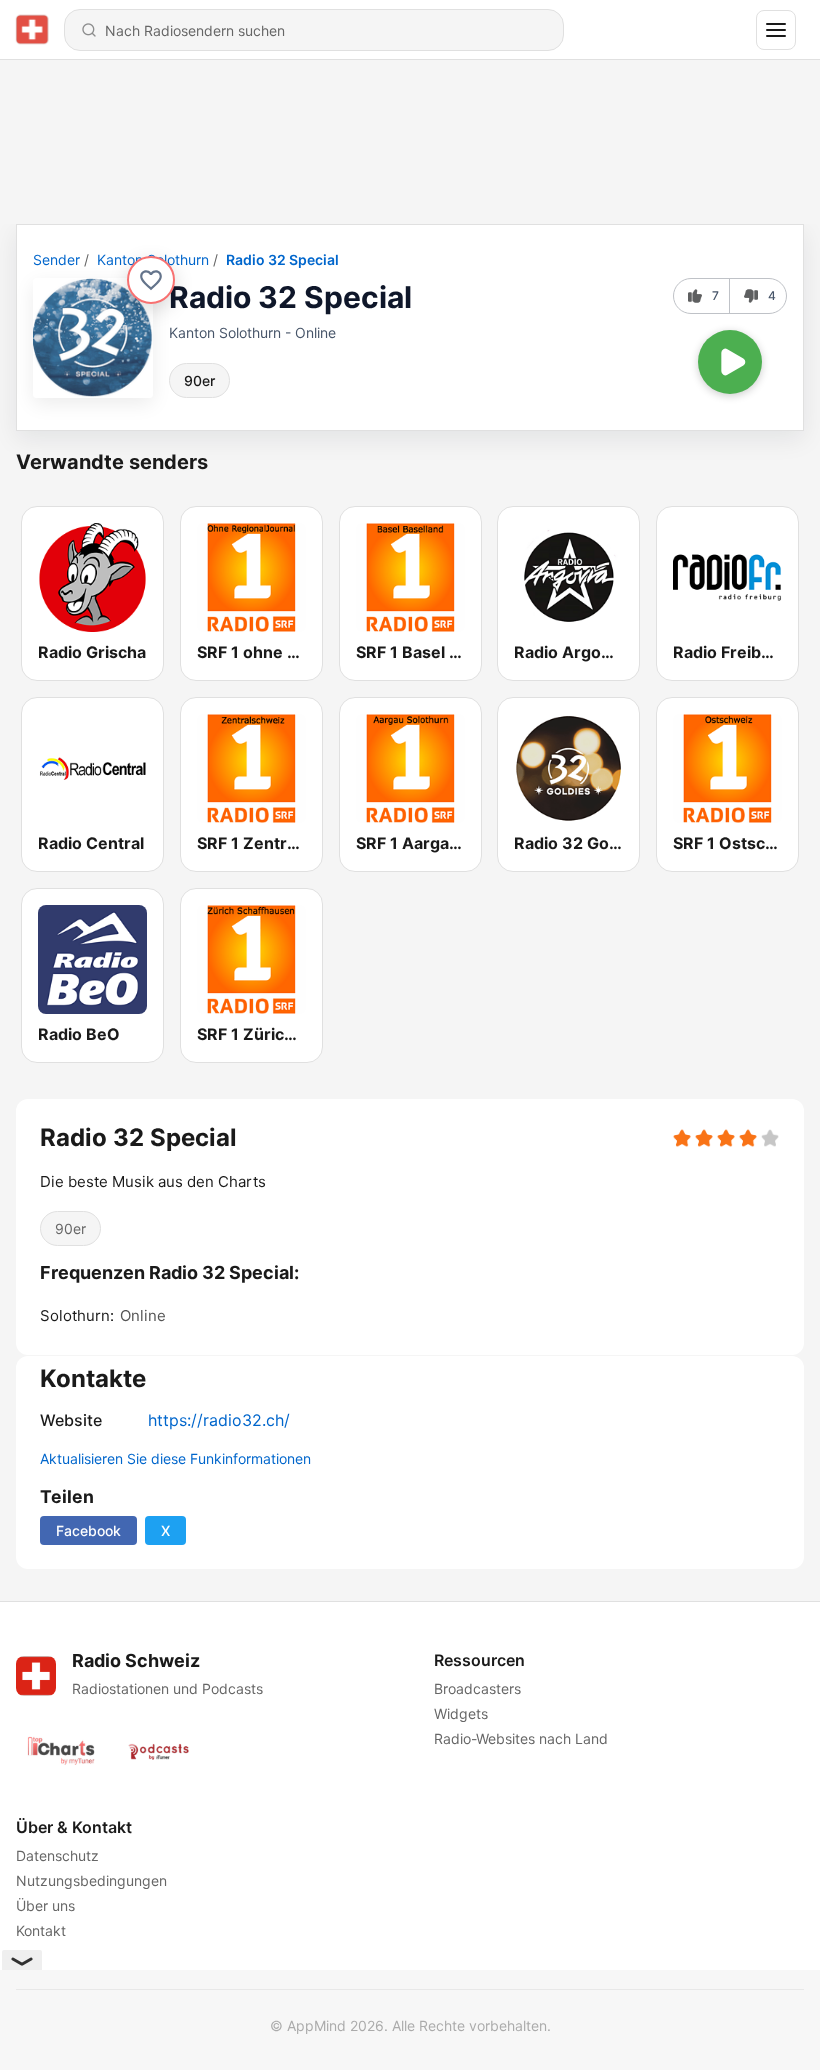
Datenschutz (57, 1855)
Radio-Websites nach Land (521, 1738)
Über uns (45, 1905)
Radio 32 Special (282, 259)
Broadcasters (477, 1688)
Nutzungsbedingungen (91, 1880)
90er (199, 380)
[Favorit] (151, 280)
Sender (56, 259)
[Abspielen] (730, 362)
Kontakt (41, 1930)
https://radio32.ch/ (219, 1420)
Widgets (461, 1713)
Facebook (88, 1530)
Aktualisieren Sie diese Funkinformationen (175, 1458)
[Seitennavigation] (776, 30)
